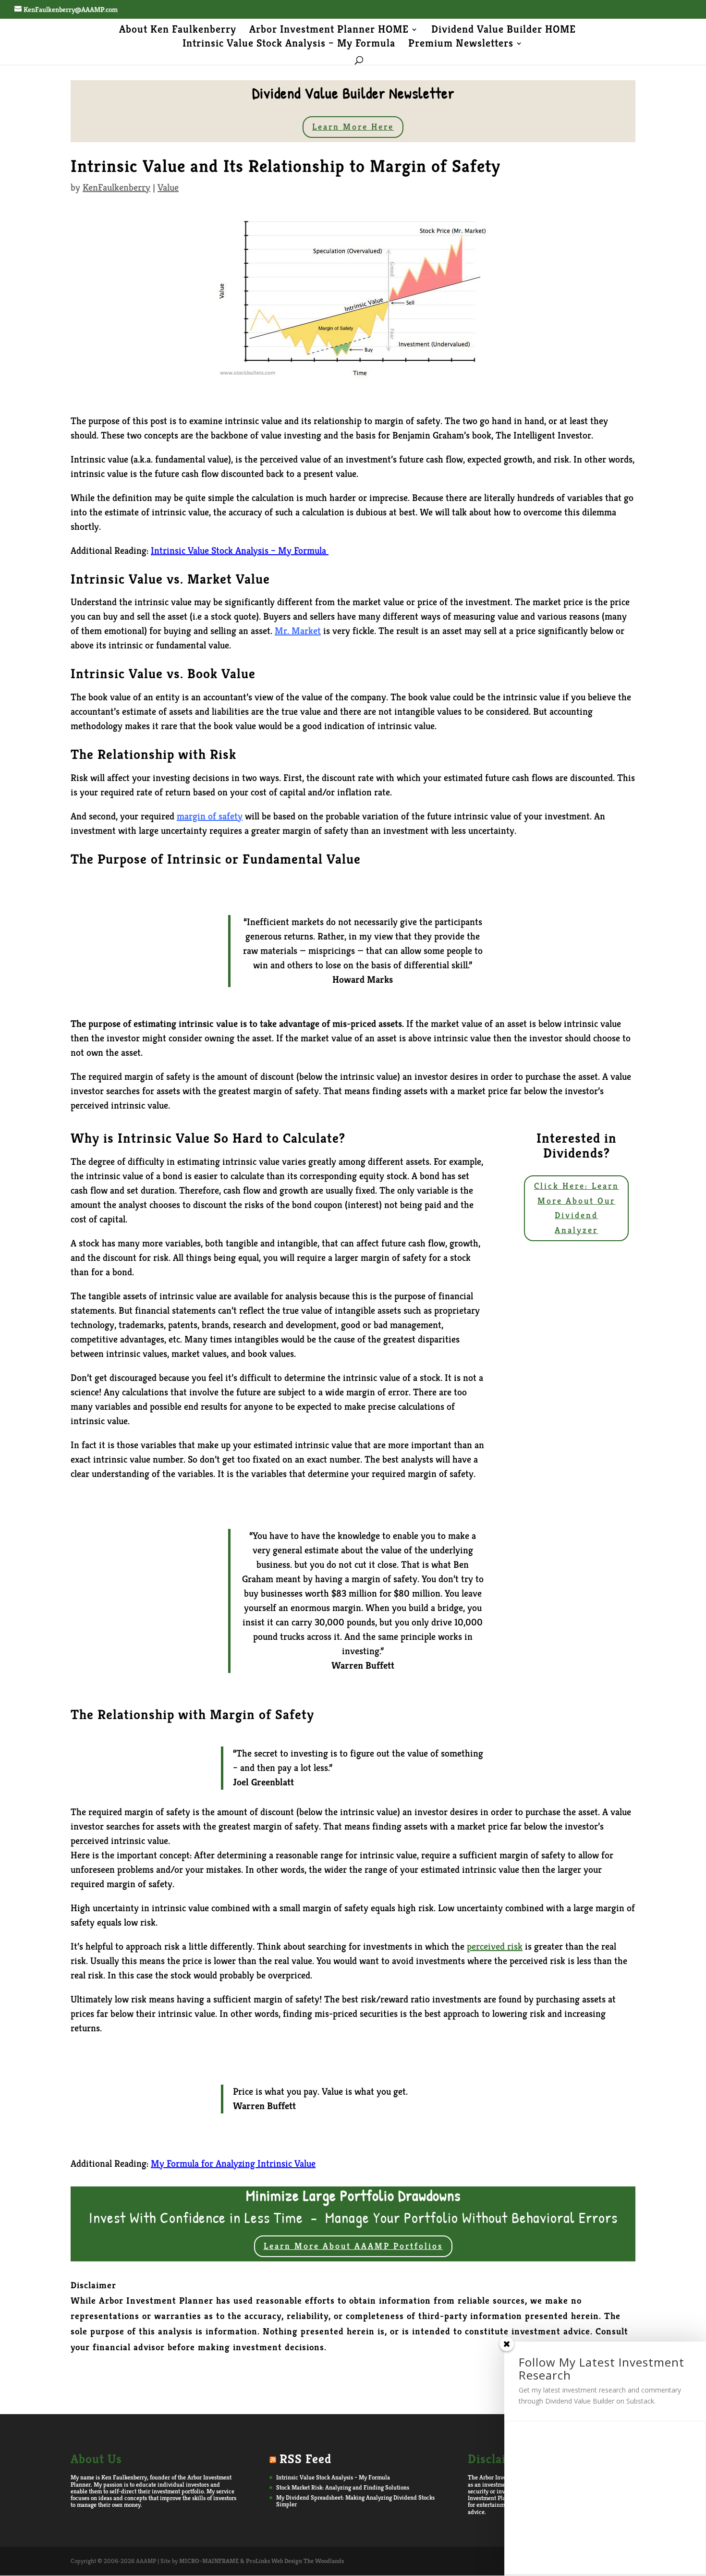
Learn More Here (353, 127)
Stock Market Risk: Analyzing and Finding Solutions (343, 2487)
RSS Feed (305, 2459)
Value (168, 188)
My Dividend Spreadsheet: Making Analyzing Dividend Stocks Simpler (355, 2501)
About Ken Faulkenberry (178, 31)
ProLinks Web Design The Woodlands (295, 2561)
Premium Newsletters (461, 45)
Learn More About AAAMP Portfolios (353, 2246)
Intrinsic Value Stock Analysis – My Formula (289, 45)
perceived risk (495, 1947)
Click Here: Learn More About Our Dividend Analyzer (577, 1208)
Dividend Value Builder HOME (504, 31)
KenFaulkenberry (116, 188)
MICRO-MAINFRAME (209, 2561)
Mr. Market (298, 631)
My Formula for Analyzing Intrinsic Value (233, 2164)
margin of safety (210, 816)
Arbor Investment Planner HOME (329, 31)
